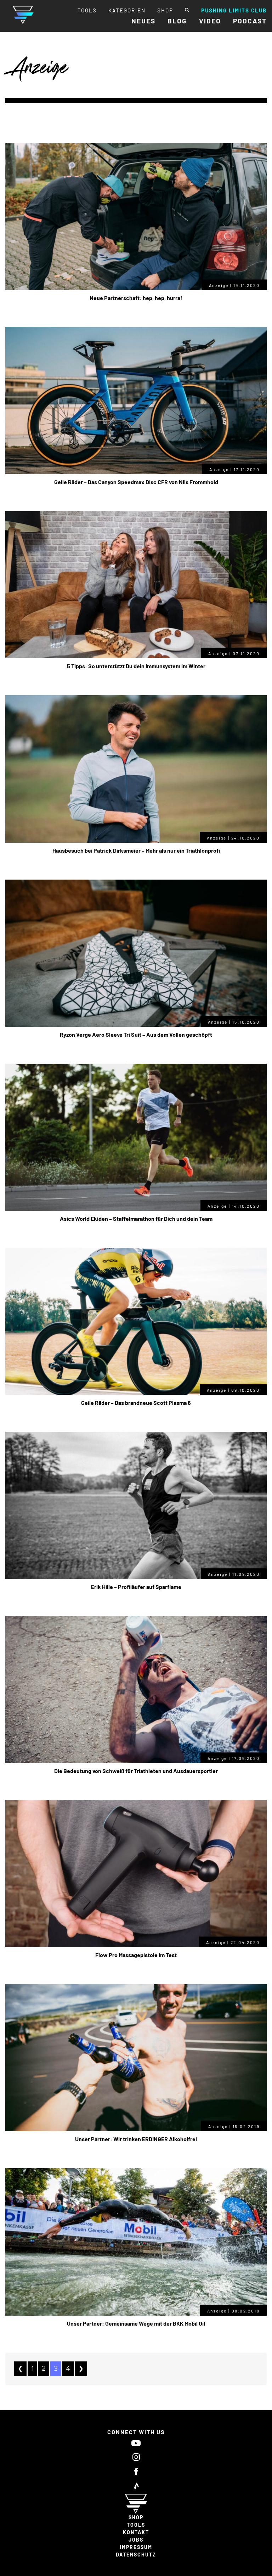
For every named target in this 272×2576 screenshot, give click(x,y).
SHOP (165, 10)
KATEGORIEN (127, 10)
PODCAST (250, 21)
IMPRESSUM (136, 2547)
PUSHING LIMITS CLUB (234, 10)
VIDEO (210, 21)
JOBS (136, 2540)
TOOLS (87, 10)
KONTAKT (136, 2532)
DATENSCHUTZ (136, 2555)
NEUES (143, 21)
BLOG (177, 21)
